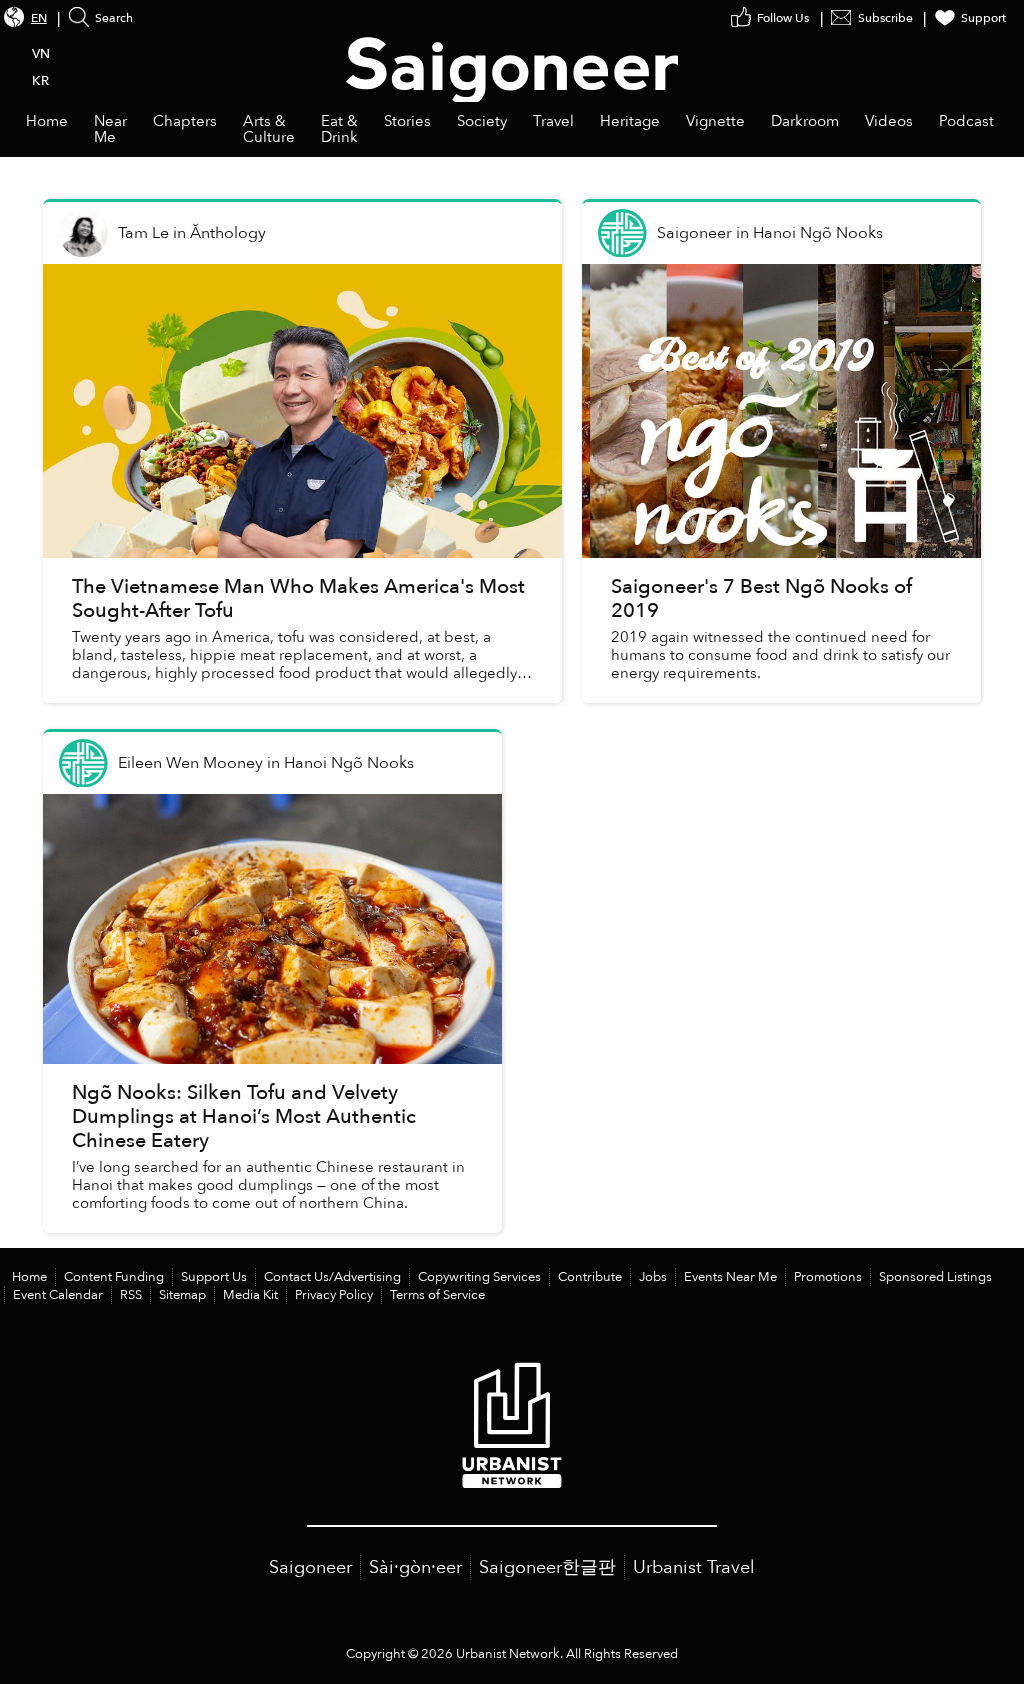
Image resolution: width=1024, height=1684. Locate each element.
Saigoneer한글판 (547, 1567)
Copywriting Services (479, 1277)
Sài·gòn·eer (415, 1567)
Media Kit (250, 1295)
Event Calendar (58, 1295)
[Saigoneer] (512, 51)
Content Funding (114, 1277)
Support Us (214, 1277)
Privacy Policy (334, 1295)
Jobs (653, 1277)
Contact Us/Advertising (332, 1277)
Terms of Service (437, 1295)
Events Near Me (730, 1277)
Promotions (828, 1277)
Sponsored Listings (935, 1277)
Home (29, 1277)
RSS (131, 1295)
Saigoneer (310, 1567)
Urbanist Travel (694, 1567)
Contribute (590, 1277)
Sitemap (182, 1295)
